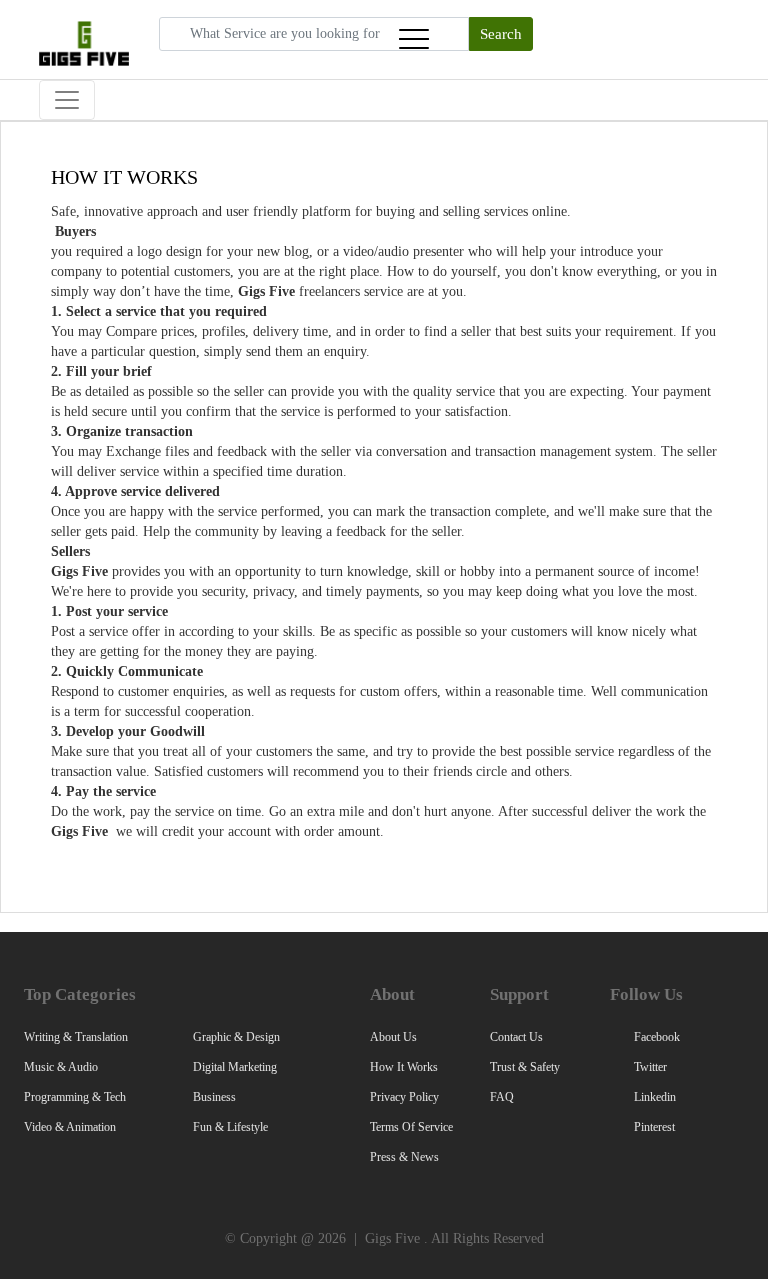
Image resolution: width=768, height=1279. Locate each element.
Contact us (516, 1037)
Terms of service (411, 1127)
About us (393, 1037)
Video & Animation (70, 1127)
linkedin (653, 1097)
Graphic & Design (236, 1037)
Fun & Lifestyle (230, 1127)
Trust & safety (525, 1067)
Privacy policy (404, 1097)
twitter (649, 1067)
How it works (404, 1067)
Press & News (404, 1157)
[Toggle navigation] (414, 39)
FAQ (502, 1097)
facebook (655, 1037)
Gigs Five (392, 1238)
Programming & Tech (75, 1097)
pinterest (653, 1127)
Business (214, 1097)
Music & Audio (61, 1067)
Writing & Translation (76, 1037)
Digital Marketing (235, 1067)
